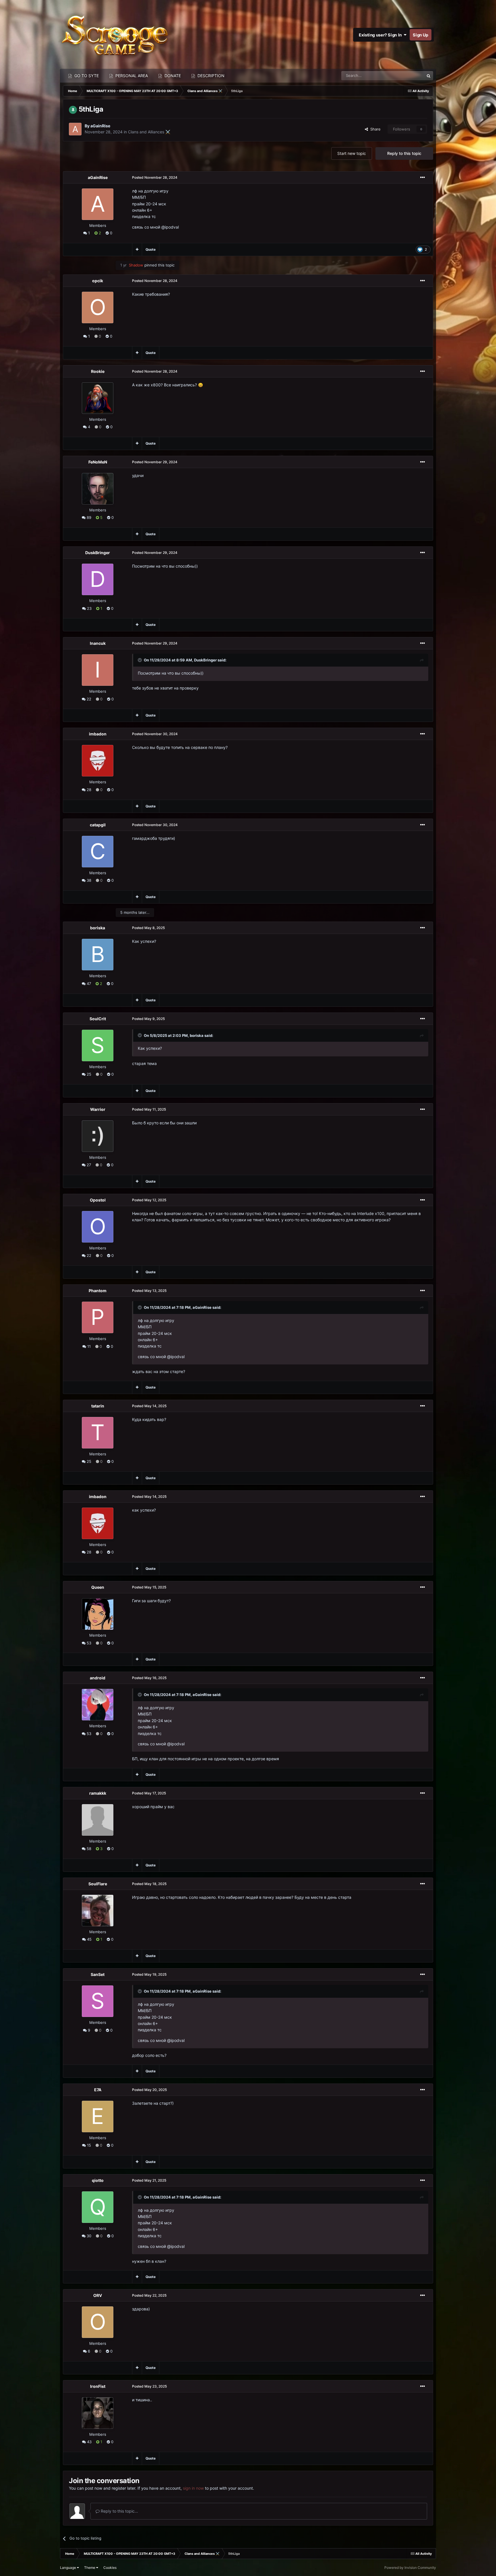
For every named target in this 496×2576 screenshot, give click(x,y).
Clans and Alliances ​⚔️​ (149, 132)
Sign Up (421, 35)
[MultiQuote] (137, 250)
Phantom (98, 1291)
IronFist (98, 2386)
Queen (98, 1587)
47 (88, 984)
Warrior (98, 1109)
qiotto (98, 2180)
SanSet (98, 1974)
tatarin (98, 1406)
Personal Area (131, 76)
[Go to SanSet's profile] (98, 2001)
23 (89, 608)
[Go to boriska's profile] (98, 955)
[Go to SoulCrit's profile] (98, 1045)
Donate (172, 76)
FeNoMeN (98, 462)
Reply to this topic (404, 153)
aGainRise (100, 126)
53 (88, 1643)
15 (88, 2145)
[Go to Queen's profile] (98, 1614)
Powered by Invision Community (410, 2568)
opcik (98, 281)
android (98, 1678)
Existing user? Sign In (381, 35)
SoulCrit (98, 1019)
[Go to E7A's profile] (98, 2117)
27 (88, 1165)
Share (374, 129)
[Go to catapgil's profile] (98, 852)
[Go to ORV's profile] (98, 2322)
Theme (90, 2568)
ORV (98, 2295)
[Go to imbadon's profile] (98, 761)
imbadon (98, 734)
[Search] (429, 76)
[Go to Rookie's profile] (98, 398)
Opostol (98, 1200)
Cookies (110, 2568)
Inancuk (98, 643)
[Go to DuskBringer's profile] (98, 579)
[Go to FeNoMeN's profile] (98, 489)
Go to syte (86, 76)
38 (88, 880)
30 (88, 2236)
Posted (155, 177)
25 (88, 1074)
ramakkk (98, 1793)
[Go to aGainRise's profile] (75, 129)
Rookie (98, 371)
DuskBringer (98, 553)
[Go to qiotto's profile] (98, 2207)
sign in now (193, 2488)
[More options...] (423, 178)
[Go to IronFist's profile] (98, 2413)
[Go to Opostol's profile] (98, 1227)
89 (88, 517)
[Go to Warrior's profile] (98, 1136)
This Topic (408, 76)
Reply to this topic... (119, 2511)
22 (88, 699)
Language (68, 2568)
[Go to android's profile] (98, 1705)
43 (89, 2442)
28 (88, 790)
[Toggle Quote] (140, 660)
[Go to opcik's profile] (98, 307)
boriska (98, 928)
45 (89, 1939)
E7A (98, 2090)
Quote (151, 249)
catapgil (98, 825)
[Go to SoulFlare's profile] (98, 1911)
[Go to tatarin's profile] (98, 1433)
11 (88, 1346)
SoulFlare (98, 1884)
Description (210, 76)
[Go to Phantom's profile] (98, 1317)
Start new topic (352, 153)
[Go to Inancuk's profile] (98, 670)
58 (88, 1849)
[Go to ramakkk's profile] (98, 1820)
